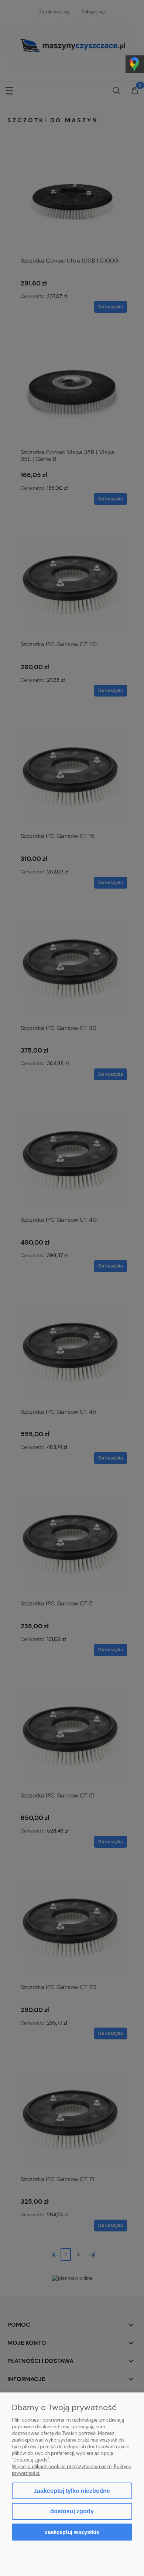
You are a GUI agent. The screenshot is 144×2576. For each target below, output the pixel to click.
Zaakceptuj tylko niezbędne (72, 2491)
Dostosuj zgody (72, 2511)
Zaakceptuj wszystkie (72, 2532)
